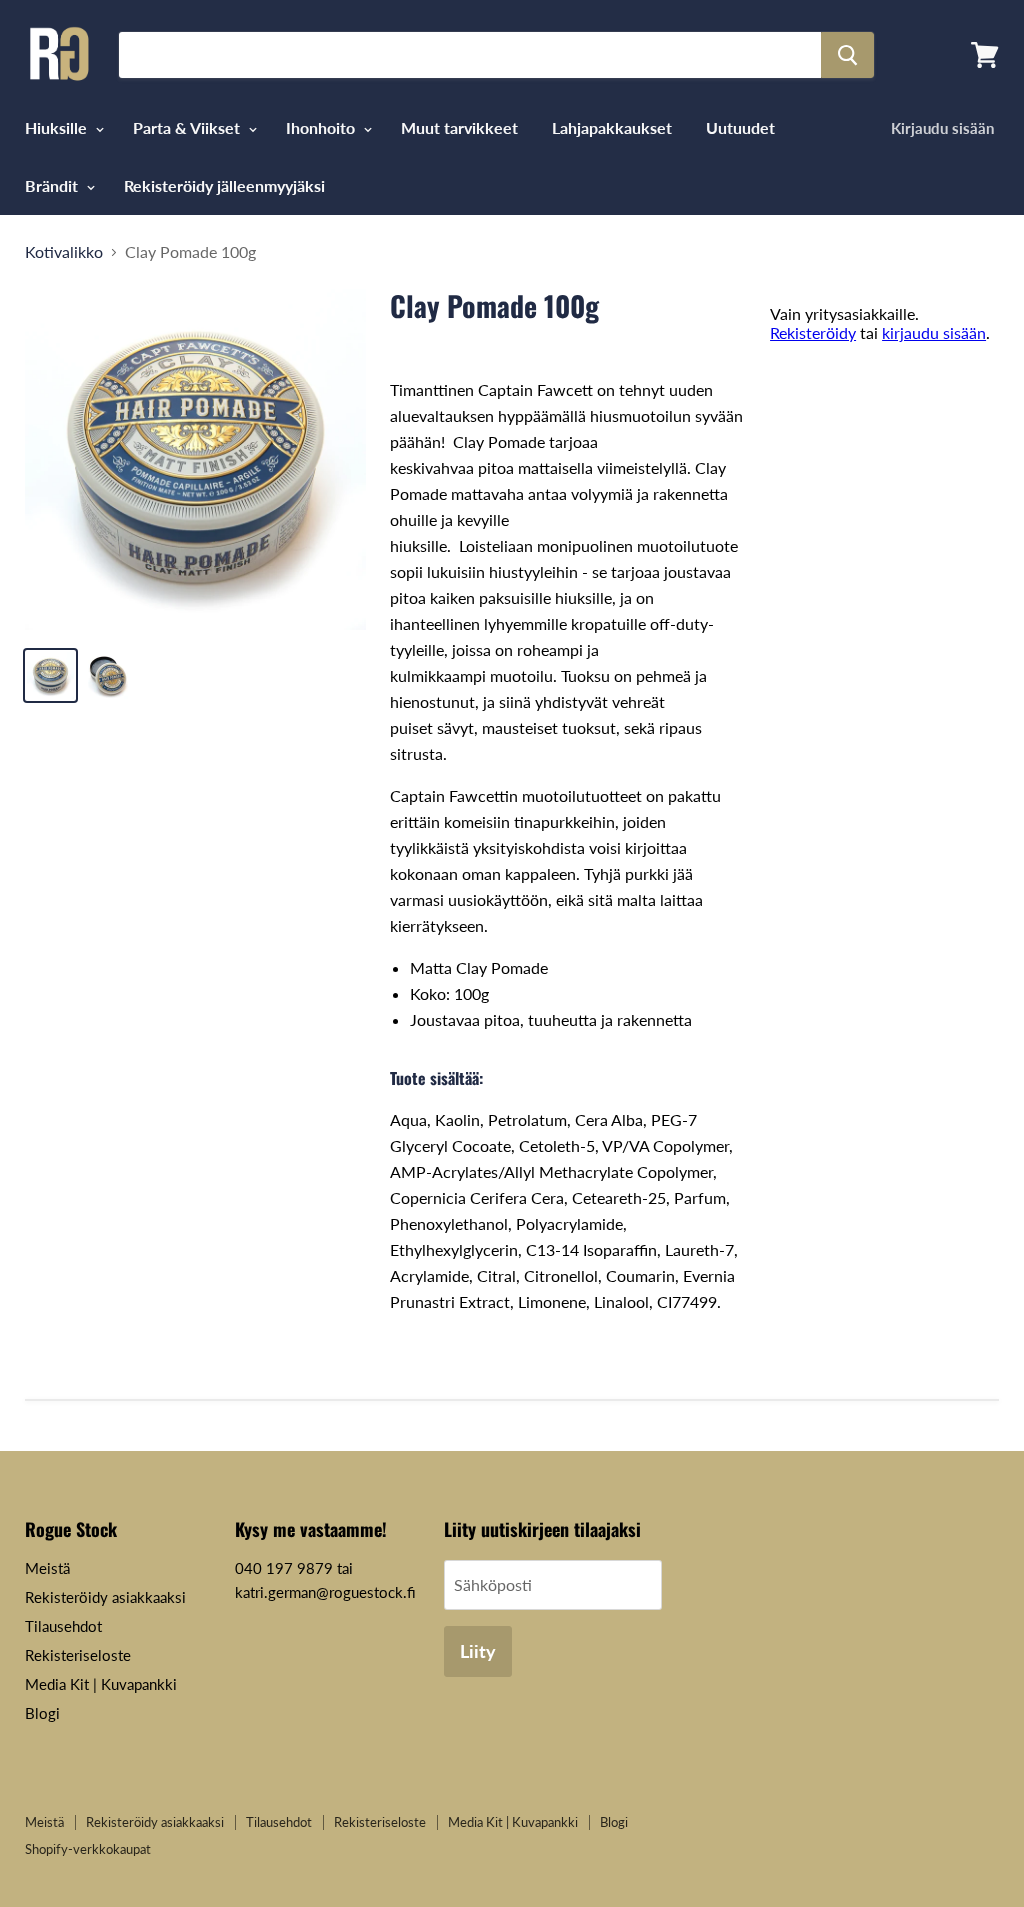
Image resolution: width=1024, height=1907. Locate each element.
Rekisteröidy (813, 332)
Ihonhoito (322, 127)
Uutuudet (740, 127)
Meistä (47, 1568)
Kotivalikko (64, 252)
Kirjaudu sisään (942, 128)
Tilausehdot (63, 1626)
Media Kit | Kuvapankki (101, 1684)
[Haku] (847, 55)
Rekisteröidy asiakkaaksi (105, 1597)
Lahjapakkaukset (612, 127)
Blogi (42, 1713)
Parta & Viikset (188, 127)
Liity (478, 1651)
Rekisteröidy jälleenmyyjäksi (224, 185)
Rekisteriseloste (78, 1655)
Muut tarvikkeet (459, 127)
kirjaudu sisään (934, 332)
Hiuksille (58, 127)
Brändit (53, 185)
